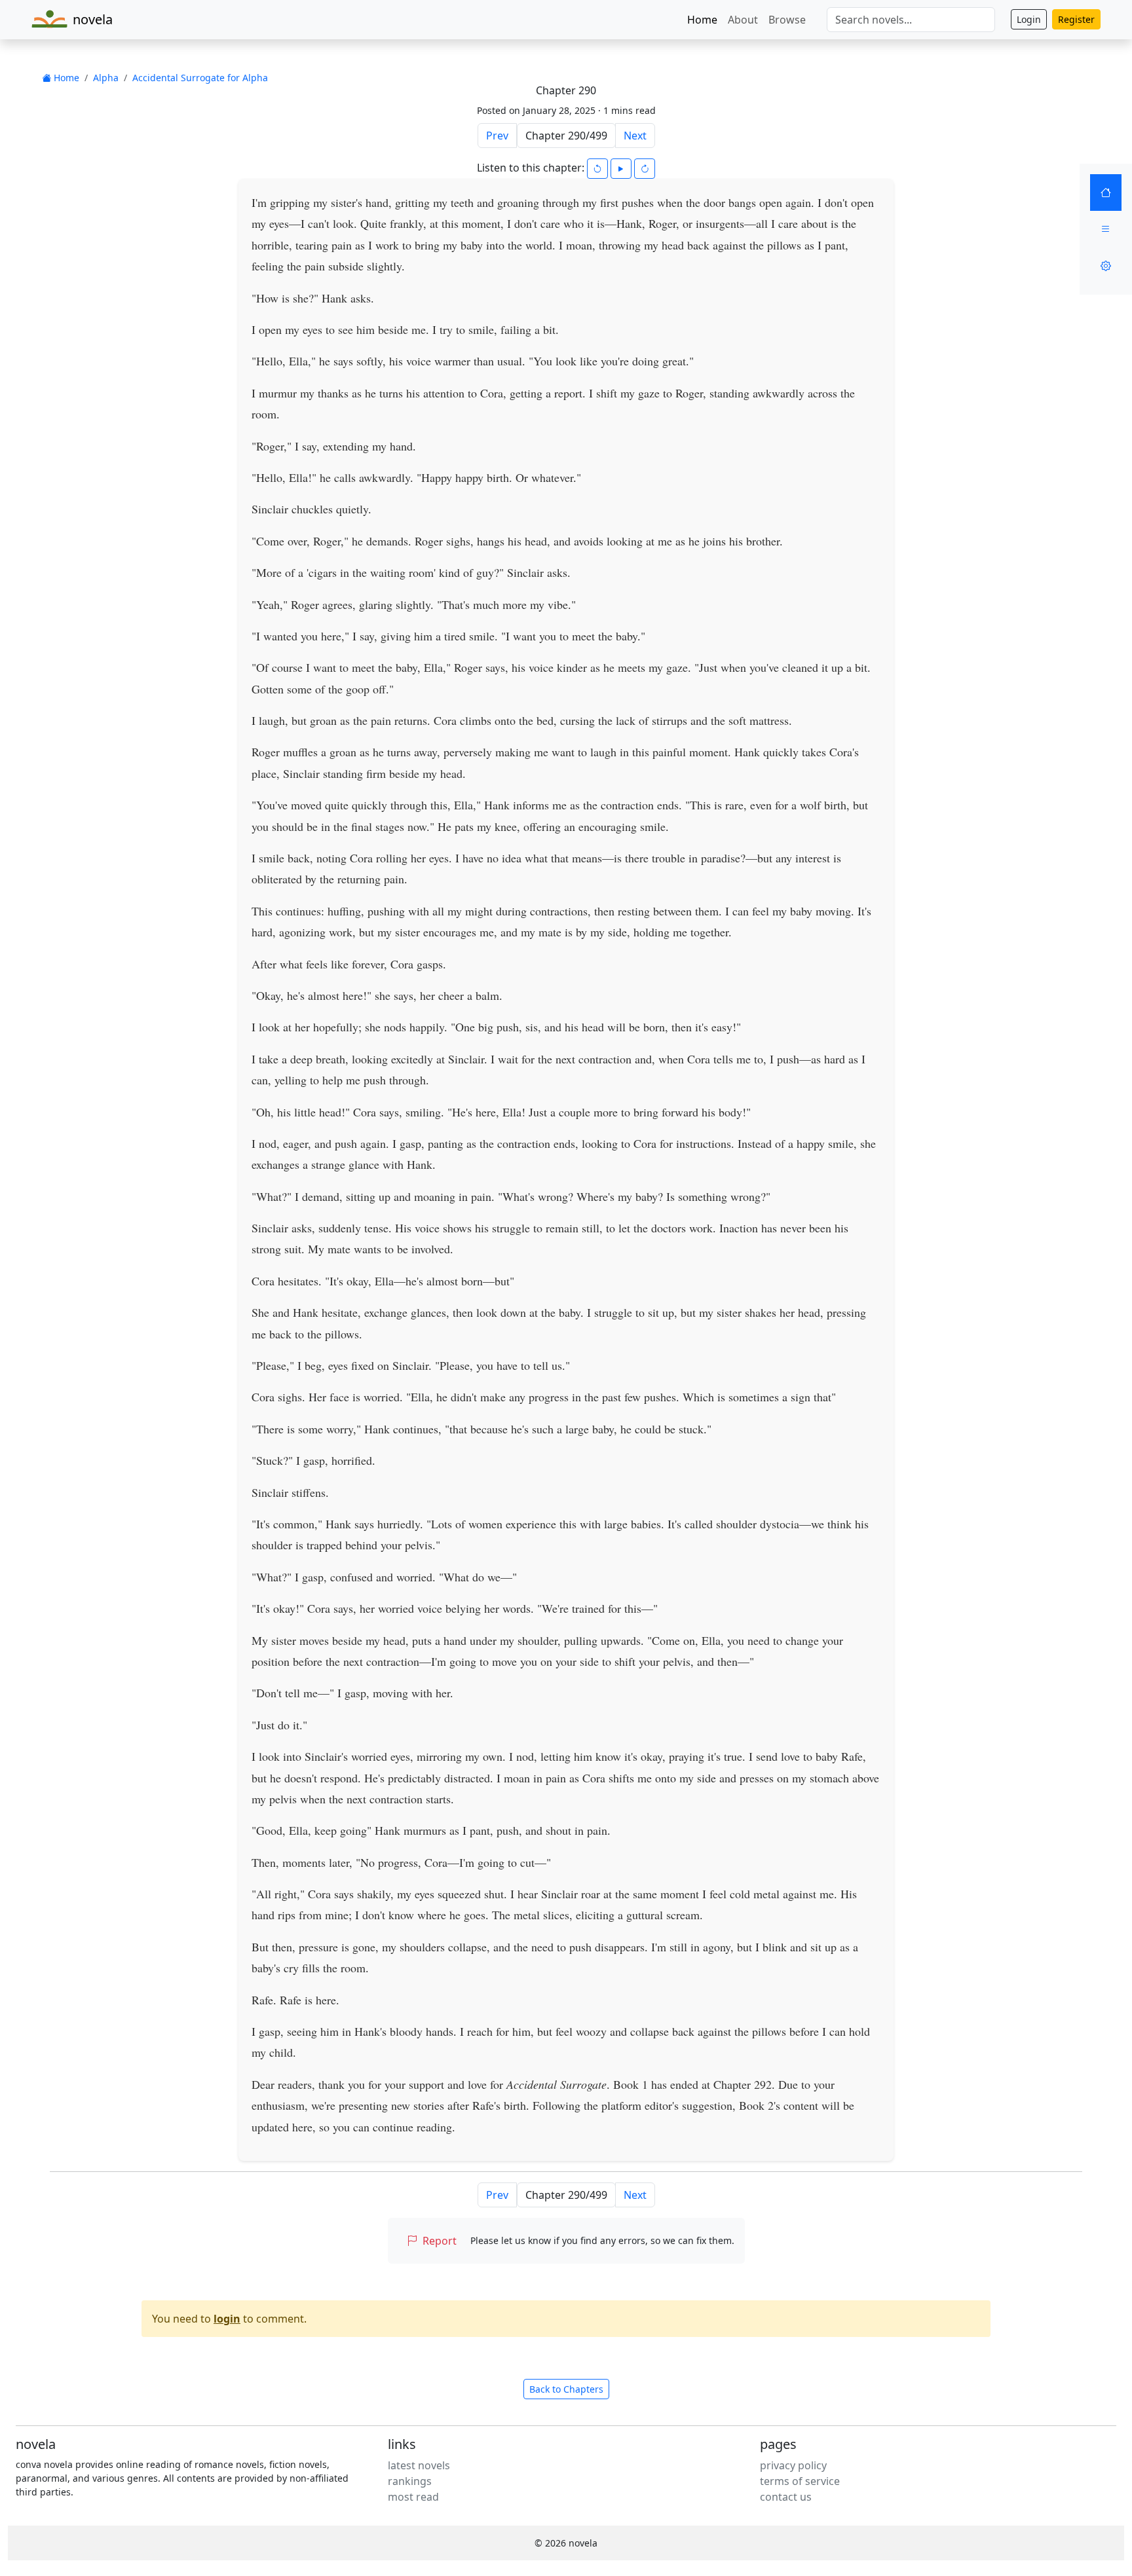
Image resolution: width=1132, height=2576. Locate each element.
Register (1076, 19)
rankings (410, 2481)
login (227, 2319)
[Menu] (1106, 229)
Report (440, 2241)
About (743, 20)
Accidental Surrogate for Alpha (200, 78)
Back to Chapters (566, 2389)
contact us (786, 2497)
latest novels (419, 2465)
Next (635, 136)
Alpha (106, 78)
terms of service (800, 2481)
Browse (787, 20)
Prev (497, 136)
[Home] (1106, 193)
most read (413, 2497)
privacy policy (793, 2465)
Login (1029, 19)
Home (702, 20)
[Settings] (1106, 266)
